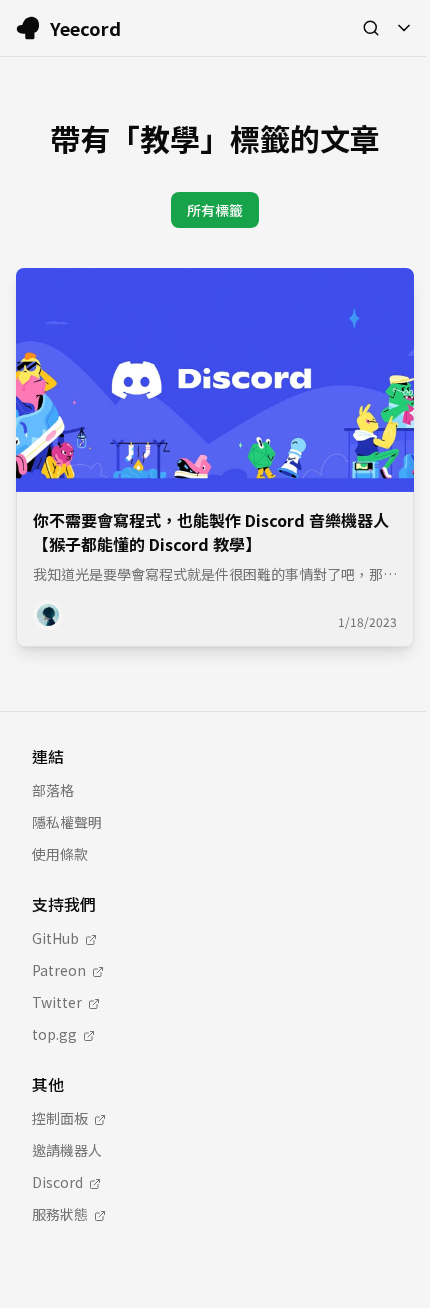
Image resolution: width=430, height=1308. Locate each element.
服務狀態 (60, 1214)
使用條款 (60, 854)
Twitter (57, 1002)
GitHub (55, 938)
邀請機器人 (67, 1150)
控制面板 (60, 1118)
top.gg (54, 1034)
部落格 (53, 790)
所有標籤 (215, 210)
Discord (57, 1182)
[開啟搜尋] (371, 28)
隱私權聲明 (67, 822)
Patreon (59, 970)
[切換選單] (404, 28)
